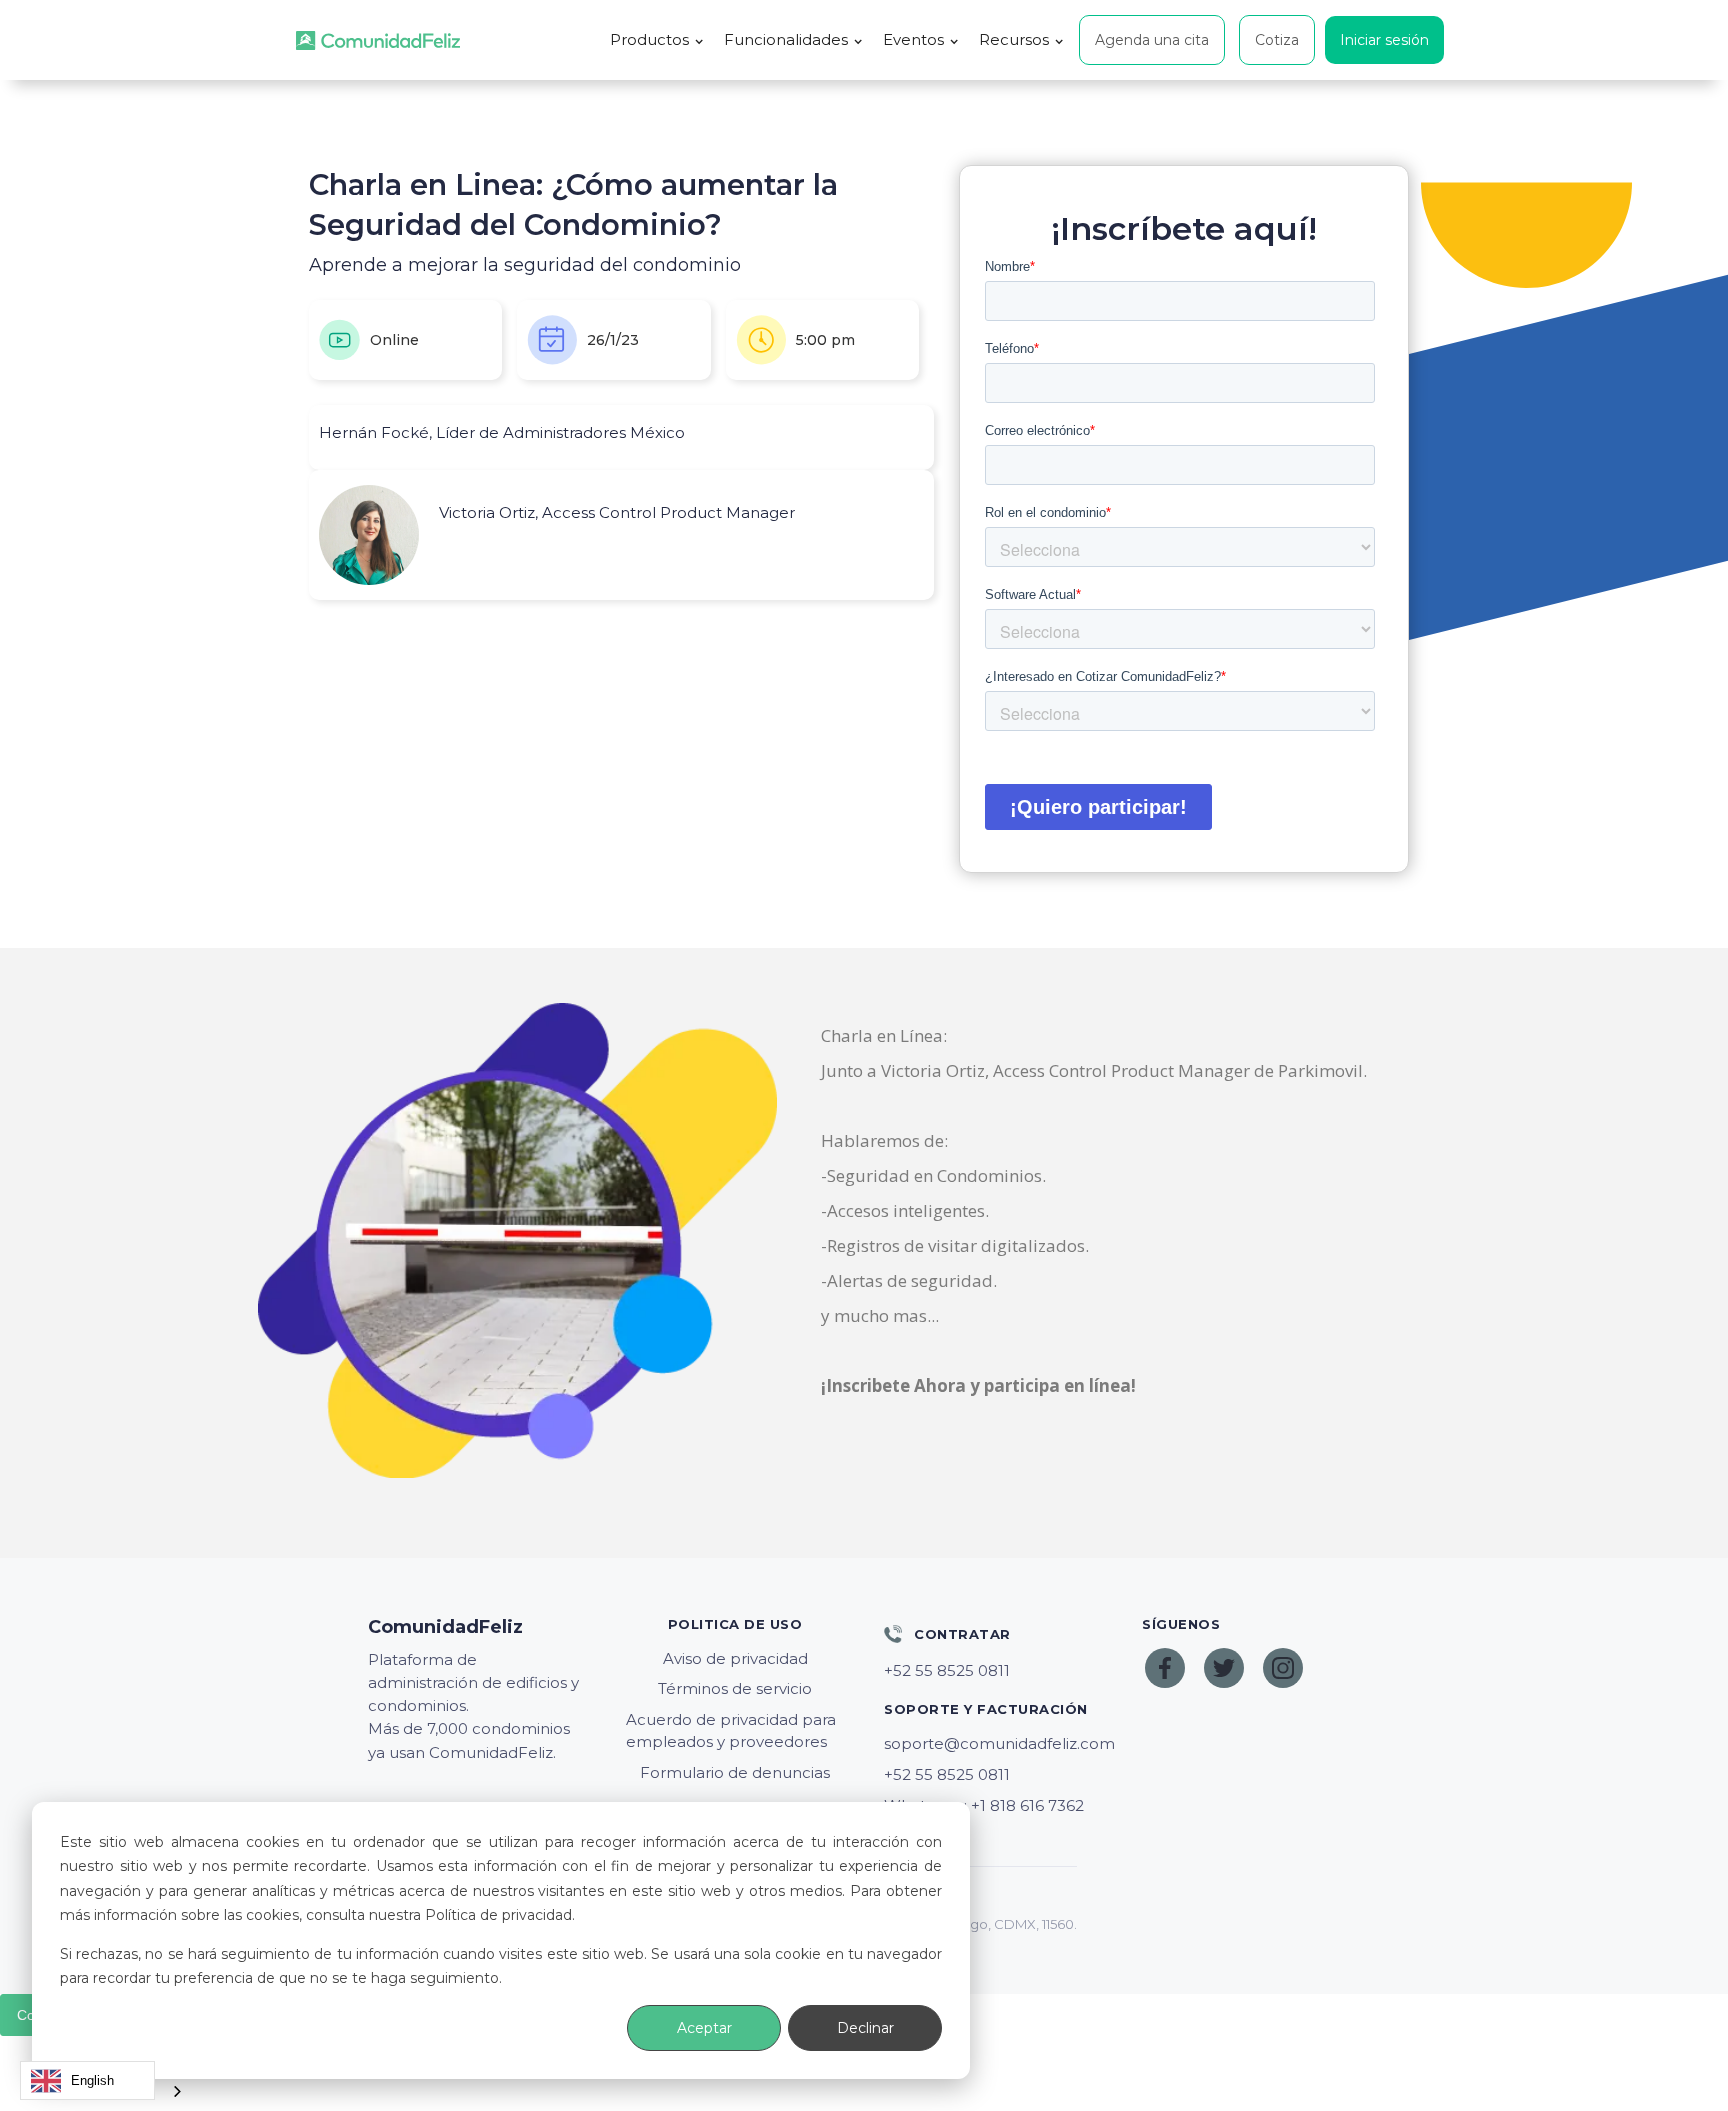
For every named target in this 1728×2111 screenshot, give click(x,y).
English (92, 2080)
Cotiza (1277, 40)
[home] (378, 40)
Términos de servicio (735, 1688)
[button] (657, 40)
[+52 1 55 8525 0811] (993, 1671)
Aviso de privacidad (735, 1658)
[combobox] (87, 2080)
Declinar (865, 2028)
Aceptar (704, 2028)
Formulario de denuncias (735, 1772)
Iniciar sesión (1384, 40)
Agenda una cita (1152, 40)
